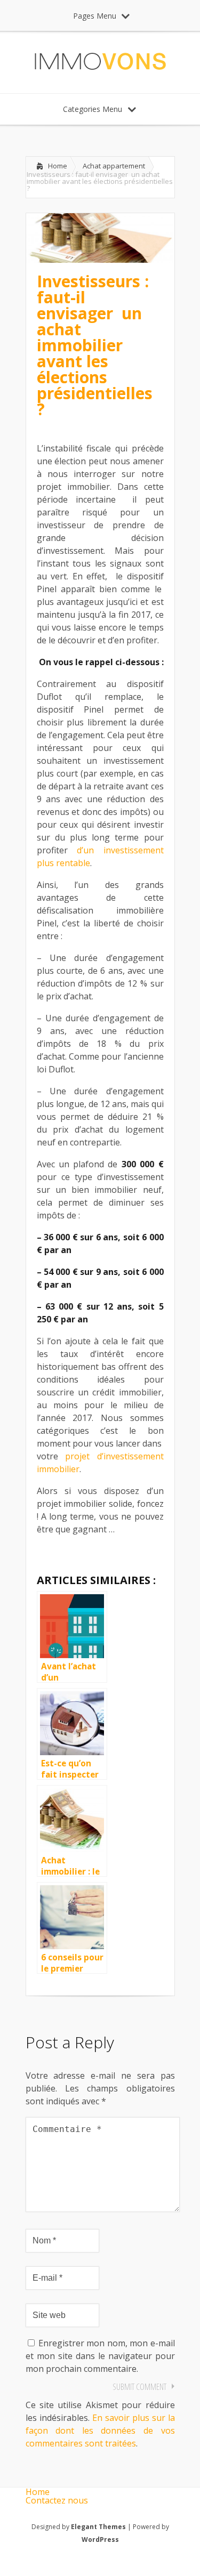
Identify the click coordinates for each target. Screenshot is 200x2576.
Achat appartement (114, 166)
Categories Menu (93, 109)
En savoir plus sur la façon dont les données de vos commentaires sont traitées (100, 2430)
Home (58, 166)
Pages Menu (95, 16)
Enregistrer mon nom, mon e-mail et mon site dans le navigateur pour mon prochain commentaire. (100, 2356)
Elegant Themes (98, 2527)
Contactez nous (57, 2500)
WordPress (100, 2539)
